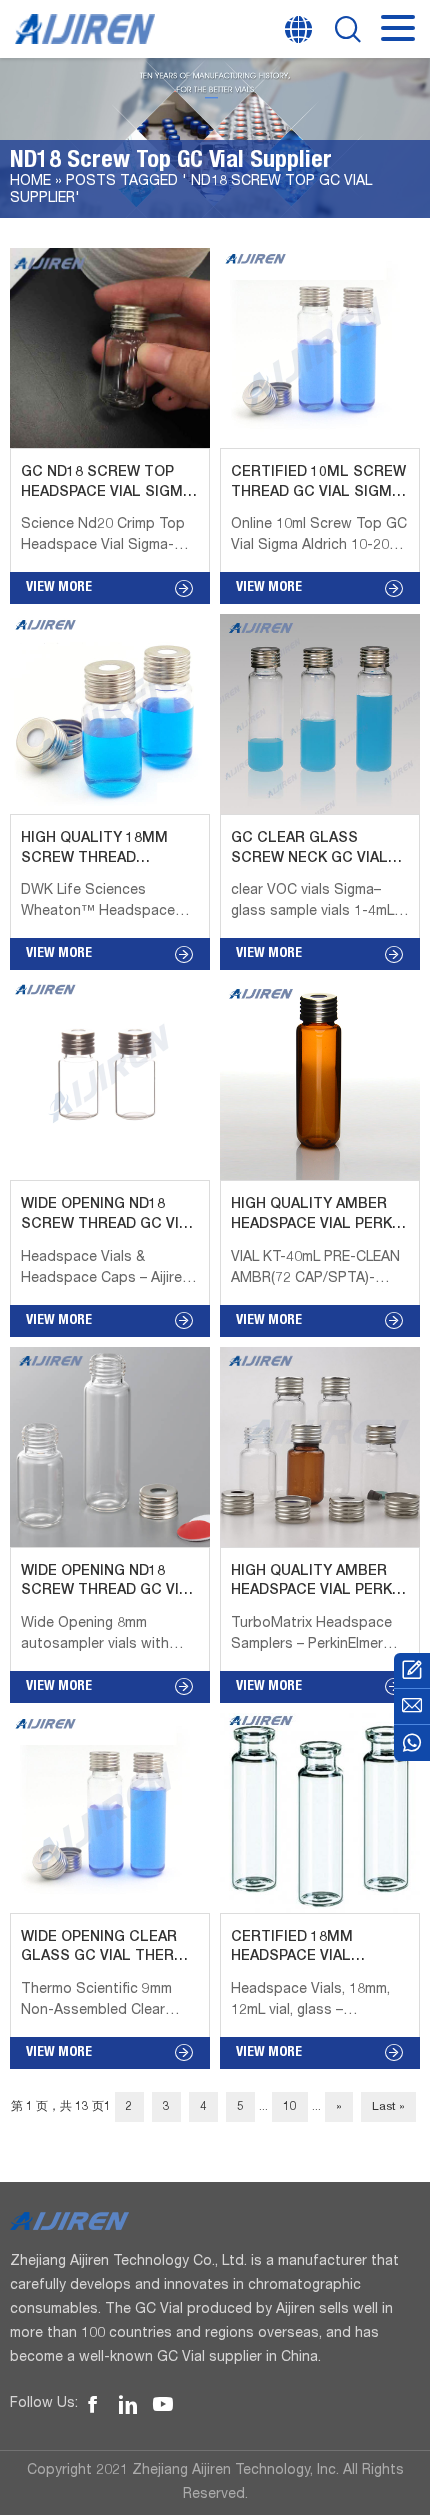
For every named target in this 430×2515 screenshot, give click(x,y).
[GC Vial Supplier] (412, 1743)
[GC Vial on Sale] (412, 1671)
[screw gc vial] (93, 2405)
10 (290, 2107)
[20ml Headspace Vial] (163, 2405)
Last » (388, 2107)
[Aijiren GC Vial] (215, 2221)
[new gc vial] (128, 2405)
